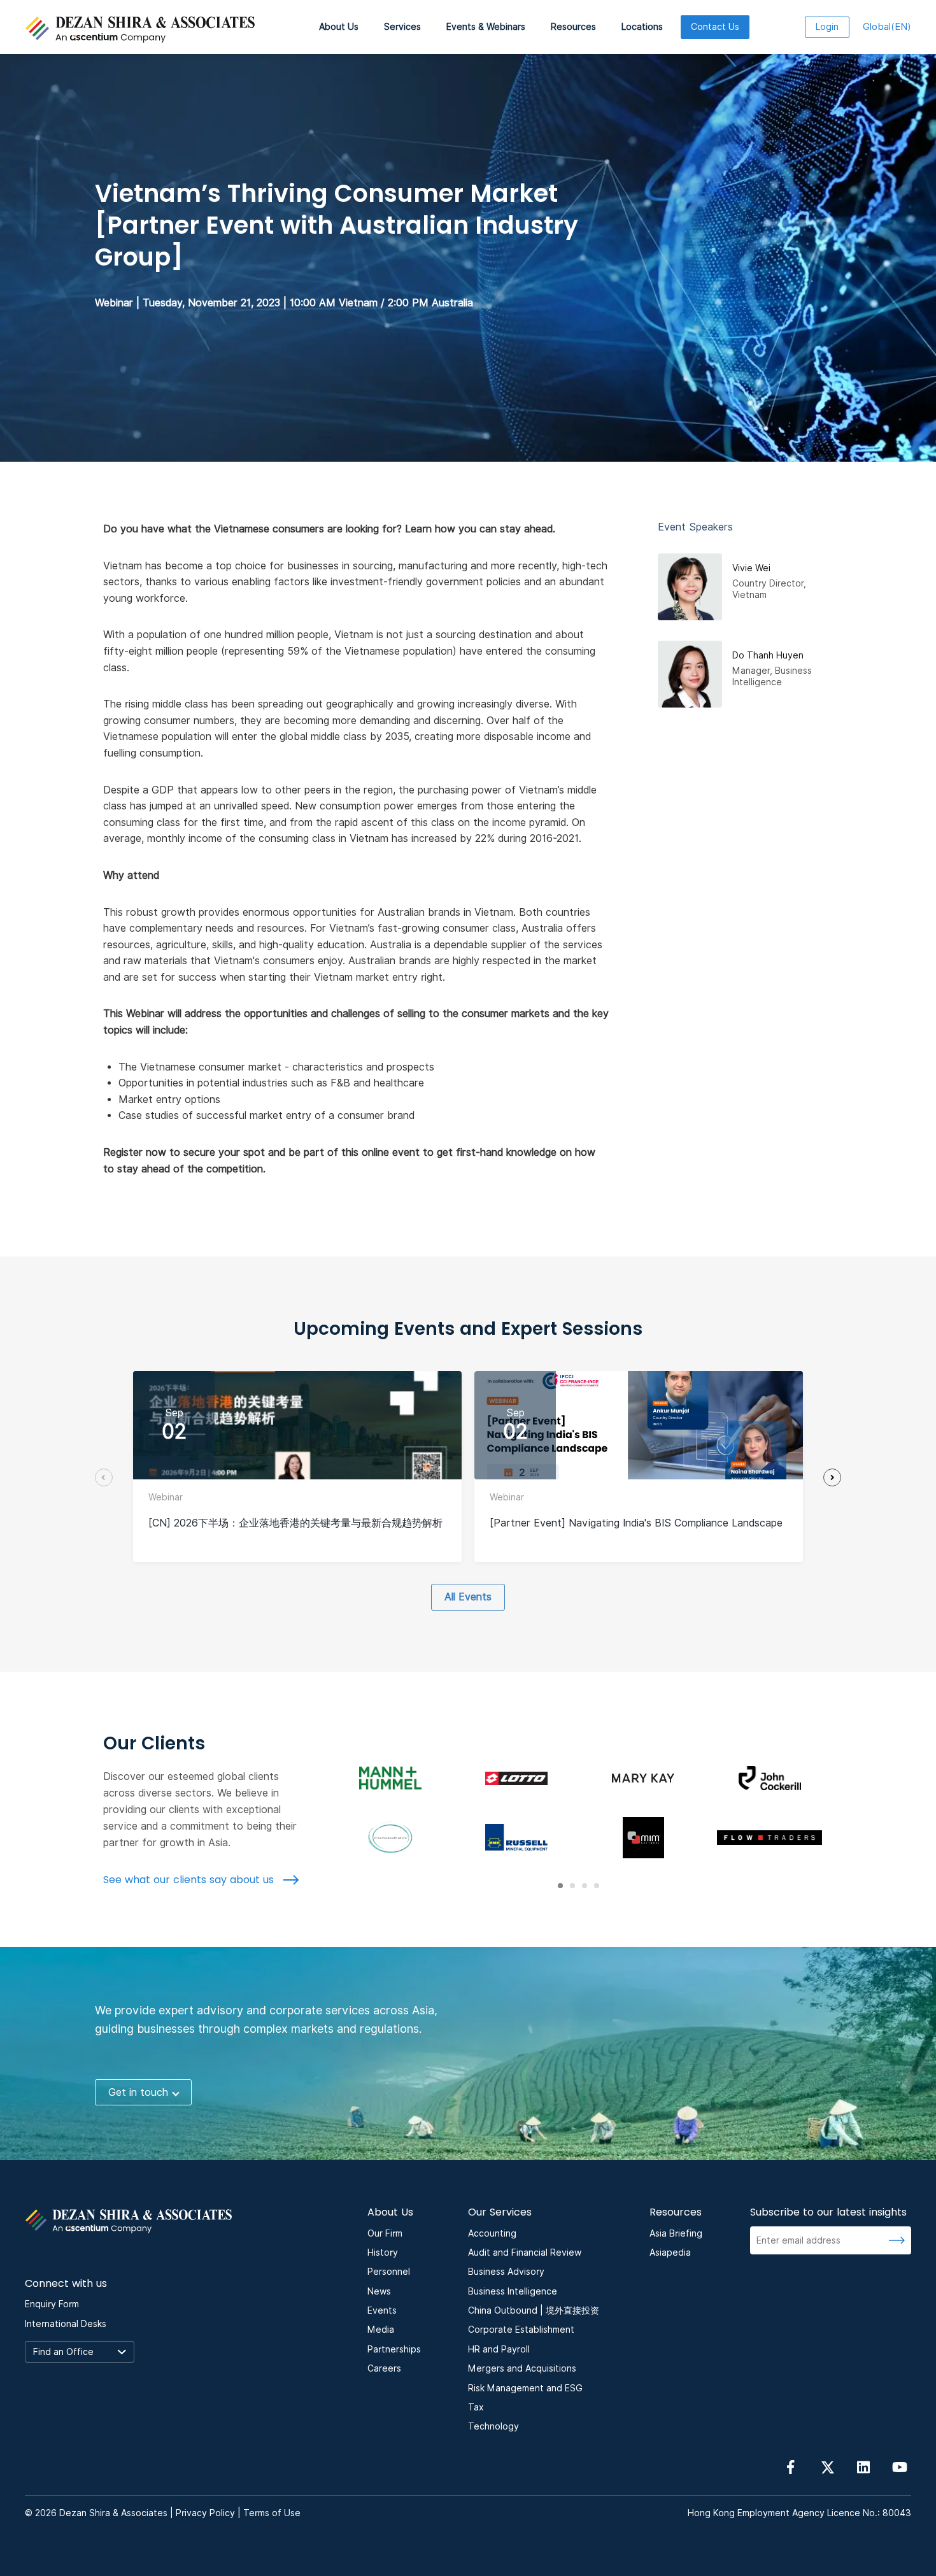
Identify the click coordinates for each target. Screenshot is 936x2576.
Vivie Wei (751, 568)
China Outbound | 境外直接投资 (534, 2310)
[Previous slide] (104, 1477)
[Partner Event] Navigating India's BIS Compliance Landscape (636, 1523)
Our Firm (385, 2233)
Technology (493, 2426)
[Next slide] (832, 1477)
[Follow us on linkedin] (863, 2466)
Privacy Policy (205, 2513)
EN (887, 27)
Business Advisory (506, 2272)
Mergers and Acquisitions (522, 2368)
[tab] (560, 1886)
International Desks (66, 2324)
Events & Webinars (486, 27)
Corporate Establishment (521, 2330)
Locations (642, 27)
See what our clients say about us (190, 1880)
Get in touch (138, 2092)
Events (382, 2310)
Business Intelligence (513, 2291)
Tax (476, 2407)
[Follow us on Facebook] (791, 2466)
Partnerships (394, 2349)
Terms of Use (272, 2513)
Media (381, 2330)
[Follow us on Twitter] (827, 2466)
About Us (339, 27)
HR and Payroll (499, 2349)
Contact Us (715, 27)
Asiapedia (670, 2252)
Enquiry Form (52, 2304)
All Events (468, 1597)
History (383, 2252)
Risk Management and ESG (525, 2388)
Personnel (389, 2272)
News (379, 2291)
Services (402, 27)
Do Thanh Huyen (768, 655)
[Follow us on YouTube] (900, 2466)
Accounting (492, 2233)
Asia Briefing (676, 2233)
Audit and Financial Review (525, 2252)
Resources (573, 27)
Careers (384, 2368)
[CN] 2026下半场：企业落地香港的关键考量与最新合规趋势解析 (295, 1523)
